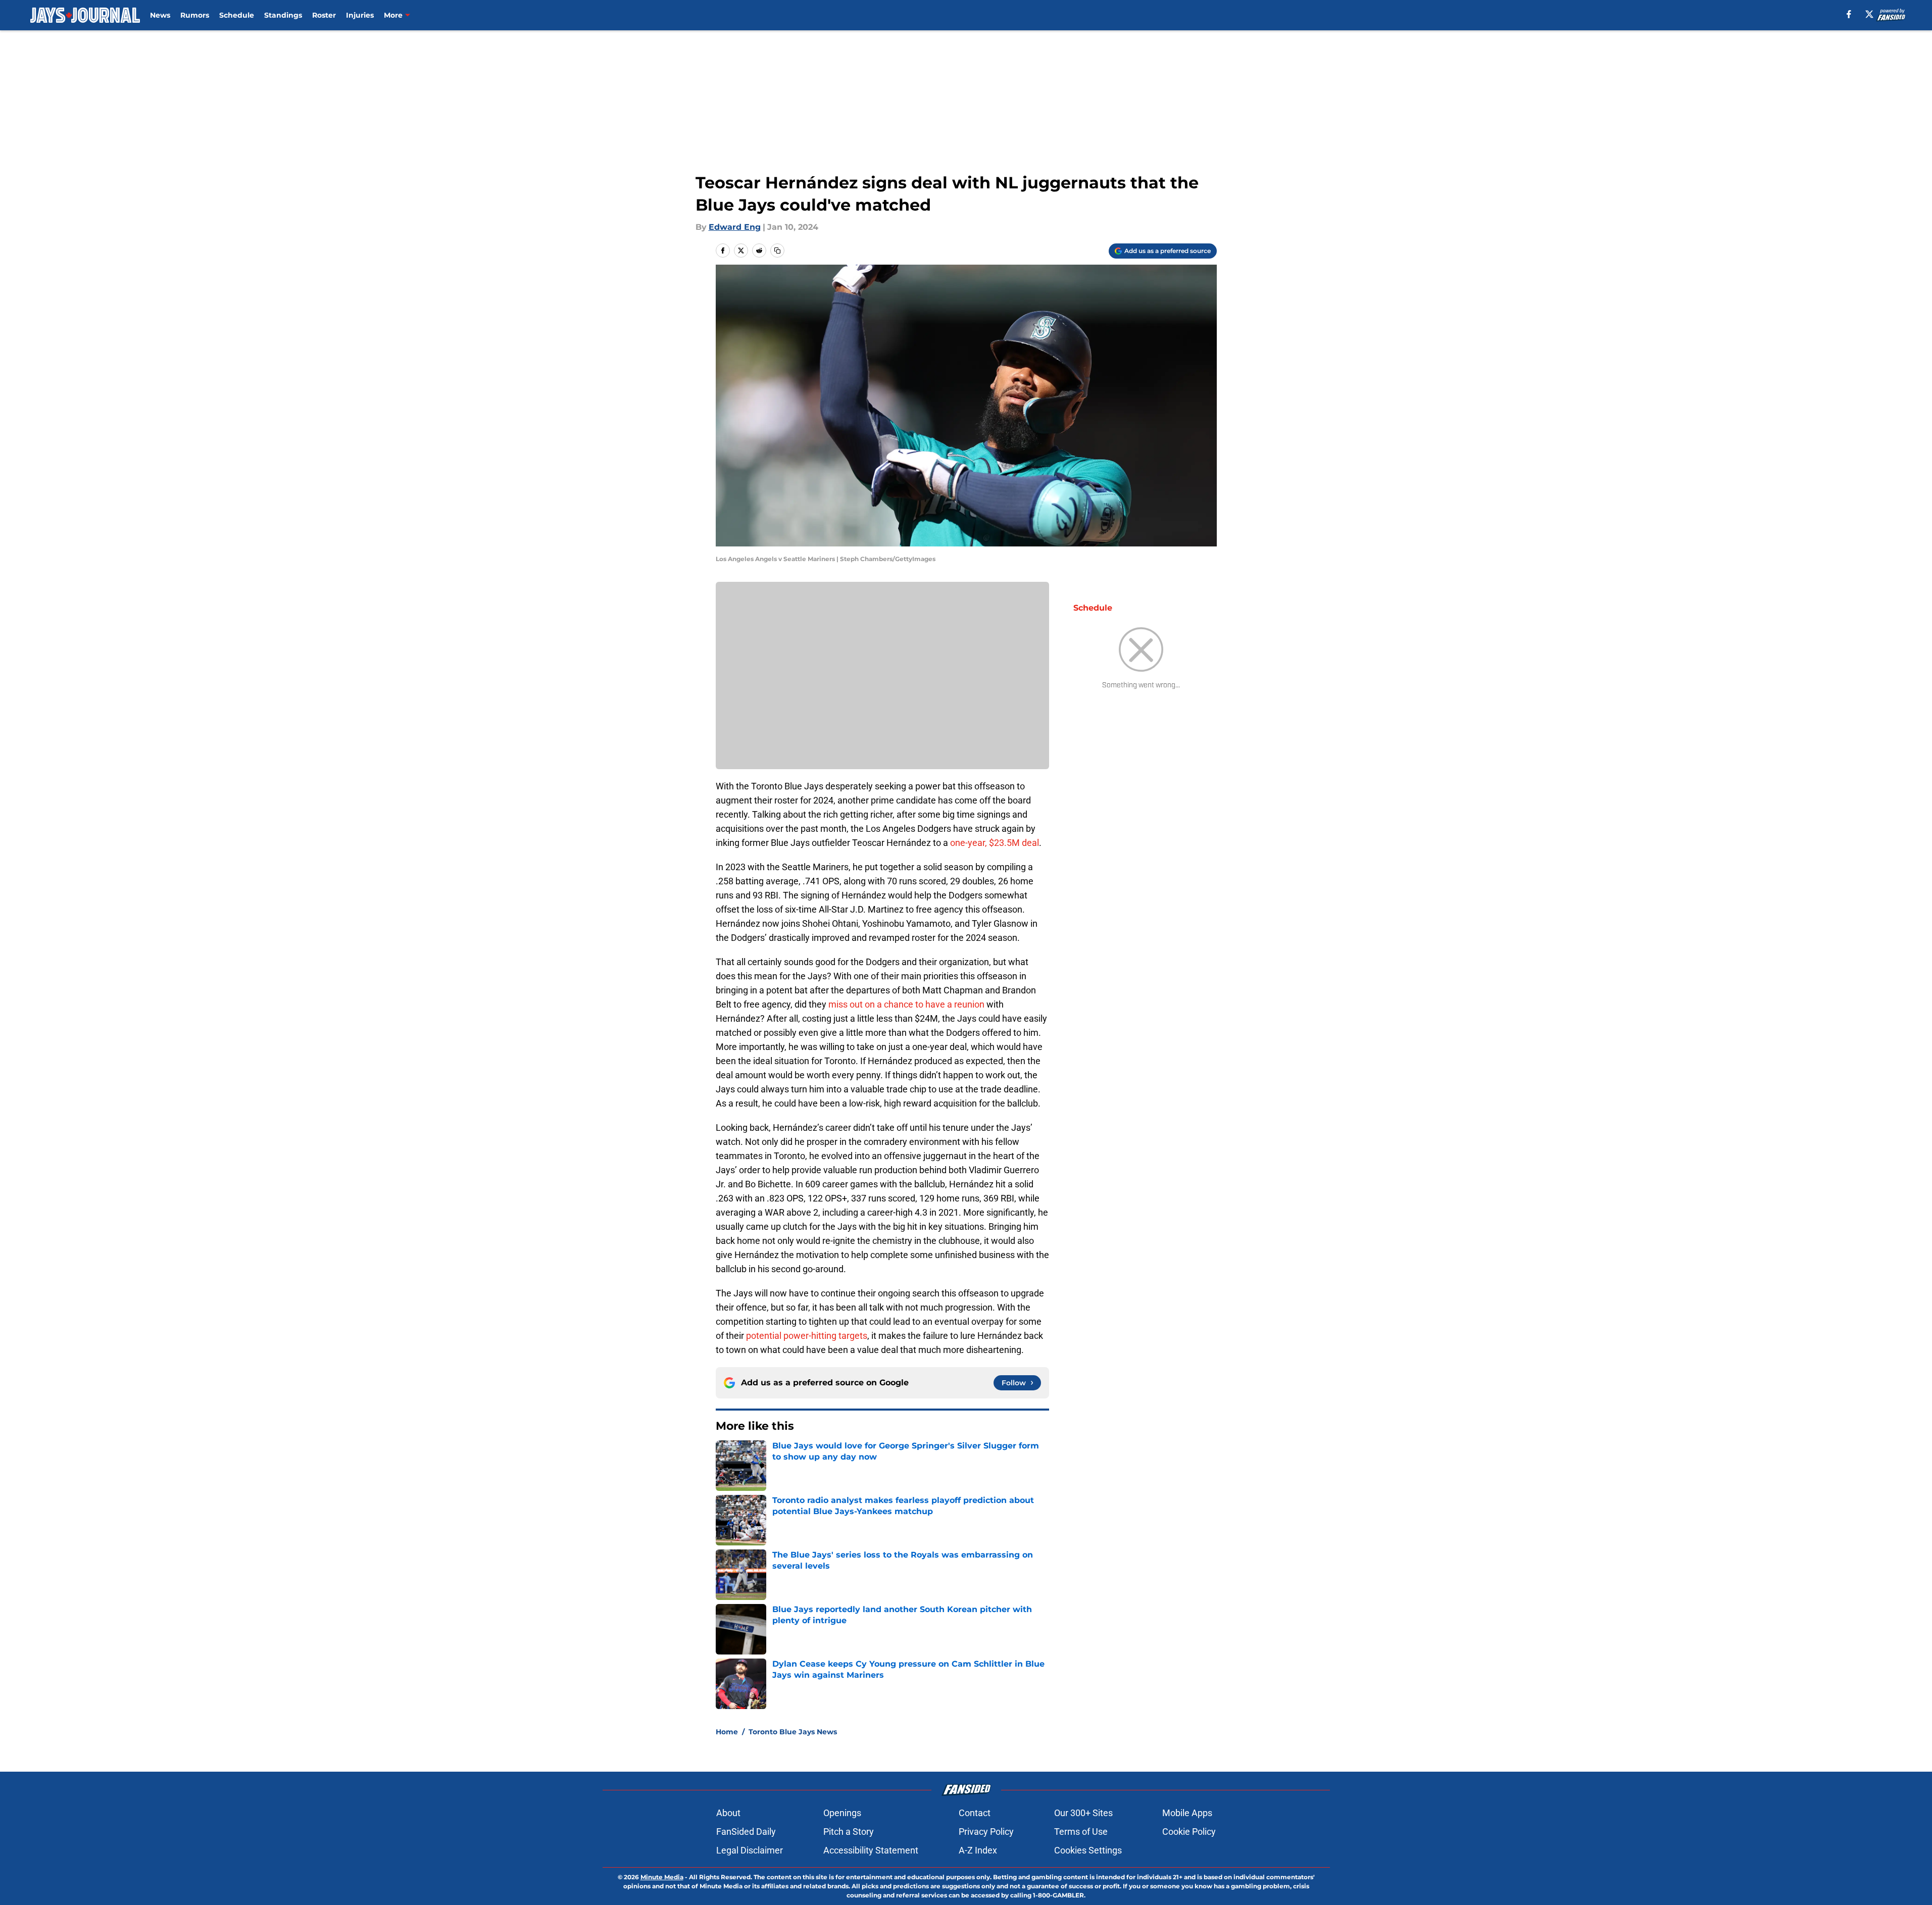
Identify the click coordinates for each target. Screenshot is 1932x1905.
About (728, 1813)
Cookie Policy (1189, 1832)
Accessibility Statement (871, 1850)
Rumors (195, 15)
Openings (842, 1813)
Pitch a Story (849, 1832)
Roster (324, 15)
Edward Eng (735, 227)
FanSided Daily (746, 1832)
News (160, 15)
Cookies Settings (1088, 1850)
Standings (283, 15)
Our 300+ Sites (1083, 1813)
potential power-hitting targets (807, 1336)
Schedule (237, 15)
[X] (1869, 14)
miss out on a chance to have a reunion (906, 1004)
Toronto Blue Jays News (793, 1732)
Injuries (360, 15)
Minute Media (662, 1877)
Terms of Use (1081, 1832)
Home (727, 1732)
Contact (975, 1813)
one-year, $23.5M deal (995, 843)
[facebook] (1849, 14)
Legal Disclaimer (750, 1850)
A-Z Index (978, 1850)
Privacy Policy (986, 1832)
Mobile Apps (1187, 1813)
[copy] (777, 250)
